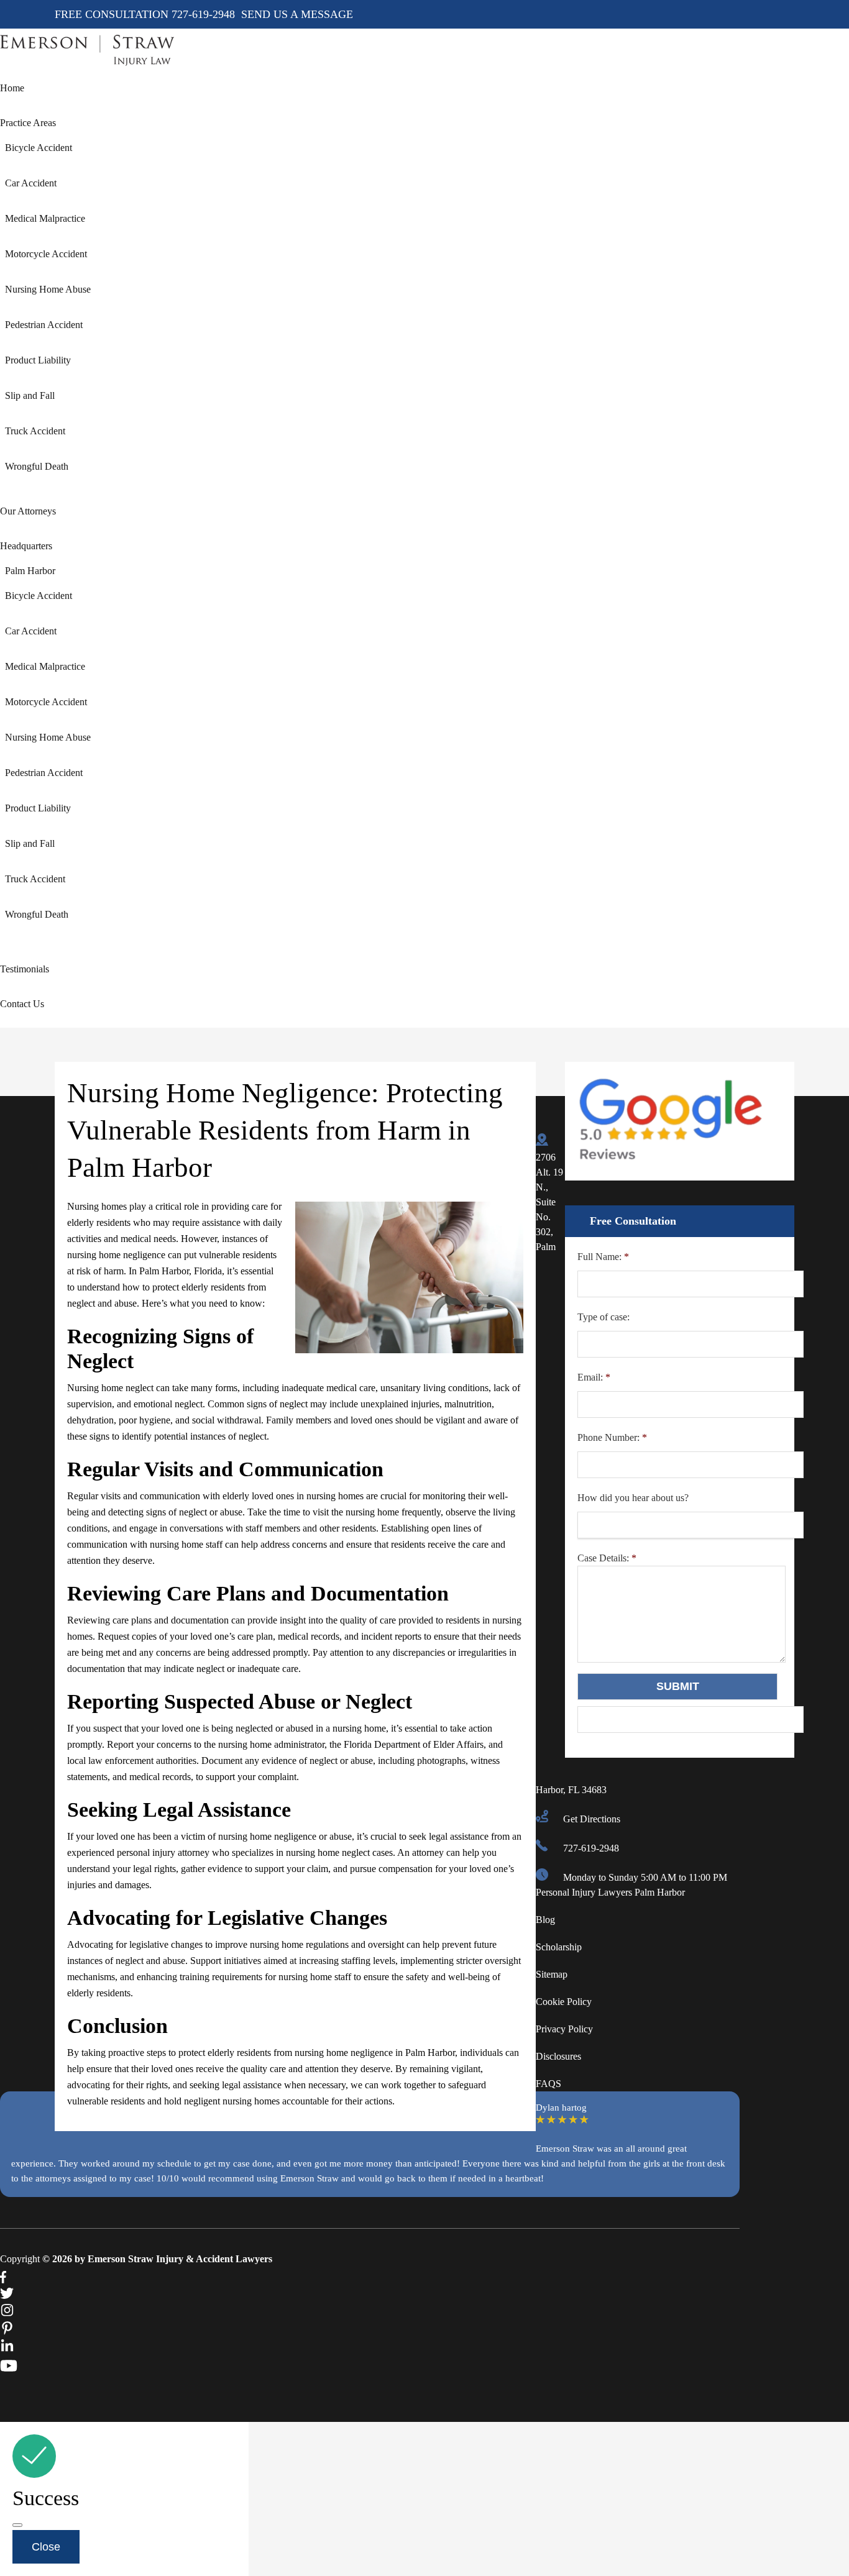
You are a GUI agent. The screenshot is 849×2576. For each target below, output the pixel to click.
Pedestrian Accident (44, 325)
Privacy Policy (564, 2029)
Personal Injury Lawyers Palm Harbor (610, 1892)
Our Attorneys (28, 511)
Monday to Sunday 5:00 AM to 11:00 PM (645, 1877)
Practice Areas (28, 123)
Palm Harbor (30, 571)
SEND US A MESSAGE (297, 14)
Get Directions (592, 1819)
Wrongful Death (37, 466)
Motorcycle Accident (46, 254)
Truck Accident (35, 431)
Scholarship (559, 1947)
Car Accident (31, 183)
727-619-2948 (205, 14)
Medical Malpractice (45, 218)
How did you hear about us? (633, 1498)
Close (46, 2547)
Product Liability (38, 360)
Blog (545, 1920)
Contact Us (22, 1004)
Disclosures (558, 2056)
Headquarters (26, 546)
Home (12, 88)
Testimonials (25, 969)
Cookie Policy (564, 2002)
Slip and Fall (30, 395)
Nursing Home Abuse (48, 289)
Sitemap (552, 1974)
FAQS (548, 2084)
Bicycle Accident (39, 148)
